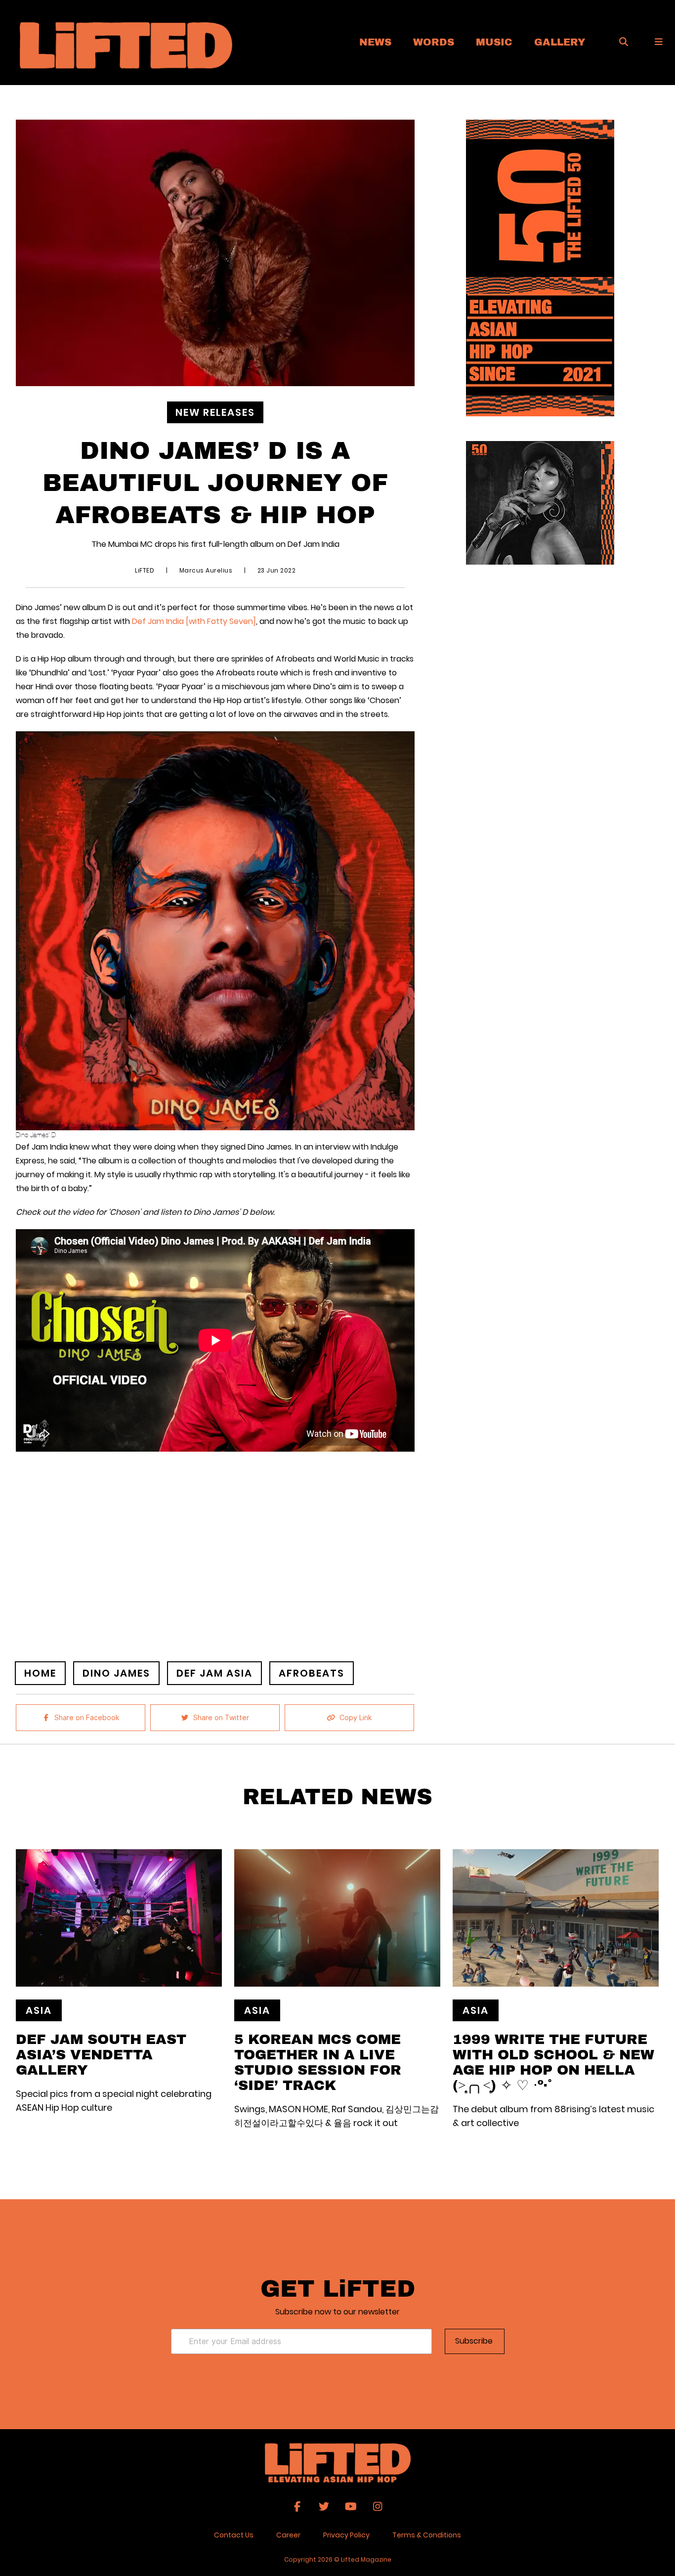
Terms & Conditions (427, 2535)
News (375, 42)
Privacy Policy (346, 2535)
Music (494, 42)
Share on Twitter (221, 1718)
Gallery (560, 42)
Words (434, 42)
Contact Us (234, 2535)
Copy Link (356, 1718)
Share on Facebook (87, 1718)
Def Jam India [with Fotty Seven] (194, 621)
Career (288, 2535)
